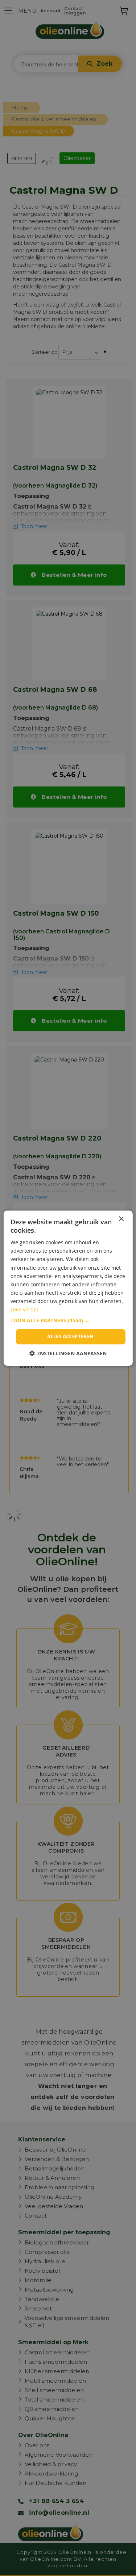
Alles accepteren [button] (70, 1336)
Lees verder (25, 1309)
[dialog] (68, 1288)
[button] (68, 1320)
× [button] (121, 1219)
